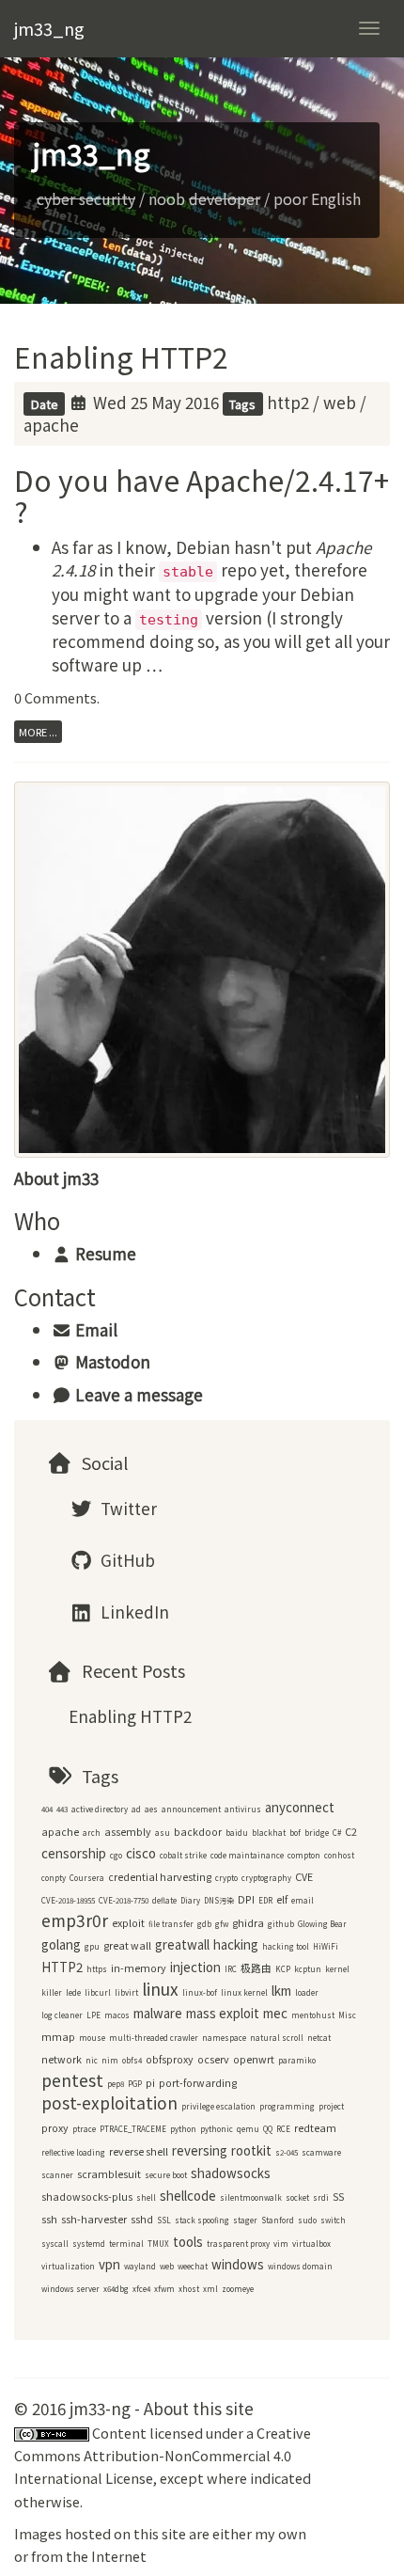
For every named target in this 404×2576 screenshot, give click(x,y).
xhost (189, 2289)
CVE (304, 1877)
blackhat (269, 1833)
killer (52, 1992)
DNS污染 (219, 1900)
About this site (199, 2408)
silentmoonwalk (251, 2197)
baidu (237, 1833)
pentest (72, 2080)
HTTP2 (62, 1967)
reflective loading (73, 2152)
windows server (70, 2289)
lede (73, 1992)
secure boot (166, 2175)
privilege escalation (218, 2106)
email (303, 1900)
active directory (100, 1809)
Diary (190, 1900)
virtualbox (311, 2244)
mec (275, 2013)
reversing (200, 2150)
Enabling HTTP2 (121, 356)
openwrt (254, 2059)
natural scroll (277, 2038)
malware (158, 2013)
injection (195, 1967)
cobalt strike (183, 1855)
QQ (268, 2129)
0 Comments (55, 697)
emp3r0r (75, 1920)
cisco (141, 1853)
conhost (339, 1855)
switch (333, 2220)
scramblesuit (109, 2174)
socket (297, 2197)
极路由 (256, 1968)
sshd (142, 2219)
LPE (93, 2015)
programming (287, 2106)
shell (146, 2197)
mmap (58, 2037)
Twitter (127, 1508)
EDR (265, 1900)
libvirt (126, 1992)
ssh (49, 2219)
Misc (347, 2015)
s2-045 (287, 2152)
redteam (315, 2128)
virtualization (68, 2266)
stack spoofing (202, 2220)
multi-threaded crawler (154, 2038)
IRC (231, 1969)
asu (163, 1833)
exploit (128, 1923)
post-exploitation (109, 2102)
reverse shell (139, 2151)
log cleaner (62, 2015)
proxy (55, 2128)
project (331, 2106)
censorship (74, 1853)
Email (94, 1329)
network (62, 2059)
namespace (224, 2038)
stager (245, 2220)
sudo (307, 2220)
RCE (283, 2129)
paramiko (297, 2060)
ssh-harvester (94, 2219)
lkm (281, 1991)
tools (188, 2242)
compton (304, 1855)
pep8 (116, 2084)
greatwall (182, 1944)
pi (150, 2083)
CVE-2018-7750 (124, 1900)
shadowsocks (231, 2173)
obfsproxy (170, 2059)
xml (210, 2289)
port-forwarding (198, 2083)
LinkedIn (133, 1612)
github (281, 1924)
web (340, 402)
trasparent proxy (238, 2244)
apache (51, 425)
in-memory (139, 1968)
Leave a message (137, 1394)
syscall (55, 2244)
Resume (104, 1253)
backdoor (198, 1832)
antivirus (243, 1809)
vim (281, 2244)
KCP (283, 1969)
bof (295, 1833)
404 (47, 1809)
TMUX (158, 2244)
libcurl (98, 1992)
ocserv (213, 2059)
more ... (38, 732)
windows (238, 2264)
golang (61, 1944)
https (97, 1969)
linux (160, 1989)
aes (151, 1809)
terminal (126, 2244)
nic (92, 2060)
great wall (127, 1945)
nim (110, 2060)
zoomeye (238, 2289)
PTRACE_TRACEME (133, 2129)
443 (62, 1809)
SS (338, 2197)
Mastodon (111, 1361)
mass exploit (223, 2013)
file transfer (171, 1924)
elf (282, 1899)
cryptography (266, 1878)
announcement (191, 1809)
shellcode (188, 2196)
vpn (109, 2264)
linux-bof (200, 1992)
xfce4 (141, 2289)
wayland (140, 2266)
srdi (321, 2197)
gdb (204, 1924)
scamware (321, 2152)
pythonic (217, 2129)
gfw (222, 1924)
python (183, 2129)
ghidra (248, 1923)
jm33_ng (49, 28)
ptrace (84, 2129)
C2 (351, 1832)
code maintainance (247, 1855)
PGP (135, 2084)
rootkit (251, 2150)
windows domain (300, 2266)
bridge (317, 1833)
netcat (319, 2038)
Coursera (87, 1878)
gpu (92, 1946)
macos (117, 2015)
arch (92, 1833)
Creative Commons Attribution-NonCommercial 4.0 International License (163, 2456)
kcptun (308, 1969)
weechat (193, 2266)
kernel (337, 1969)
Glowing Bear (322, 1924)
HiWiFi (326, 1946)
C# (337, 1833)
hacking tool (286, 1946)
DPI (246, 1899)
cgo (116, 1855)
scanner (57, 2175)
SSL (164, 2220)
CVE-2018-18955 (68, 1900)
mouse (92, 2038)
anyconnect (300, 1807)
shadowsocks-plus (87, 2197)
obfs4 (132, 2060)
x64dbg (116, 2289)
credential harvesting (160, 1877)
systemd (89, 2244)
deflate (164, 1900)
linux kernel (244, 1992)
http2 (288, 402)
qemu (248, 2129)
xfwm (164, 2289)
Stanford (278, 2220)
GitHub (126, 1560)
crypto (226, 1878)
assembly (128, 1832)
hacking (236, 1944)
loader (307, 1992)
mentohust (313, 2015)
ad (136, 1809)
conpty (54, 1878)
